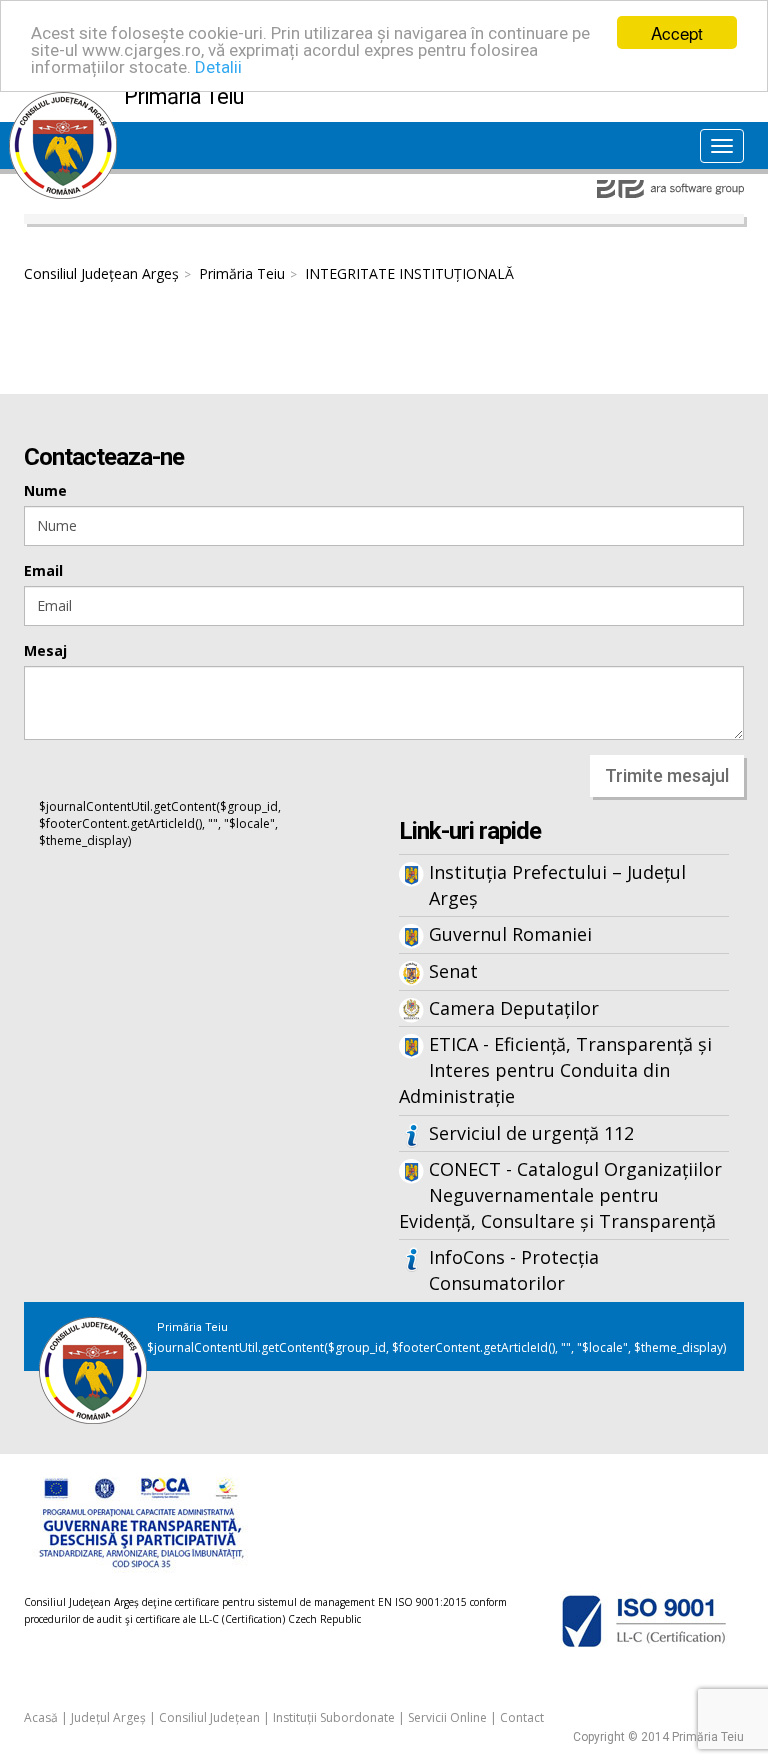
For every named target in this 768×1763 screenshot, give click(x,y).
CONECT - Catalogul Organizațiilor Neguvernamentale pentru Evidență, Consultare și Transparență (560, 1194)
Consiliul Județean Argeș (101, 273)
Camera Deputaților (514, 1008)
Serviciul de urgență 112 (531, 1133)
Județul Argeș (108, 1717)
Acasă (41, 1717)
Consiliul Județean (209, 1717)
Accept (677, 32)
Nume (45, 490)
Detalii (218, 67)
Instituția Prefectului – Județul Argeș (557, 885)
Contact (522, 1717)
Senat (453, 971)
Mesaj (45, 650)
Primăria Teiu (242, 273)
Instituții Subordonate (334, 1717)
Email (43, 570)
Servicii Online (447, 1717)
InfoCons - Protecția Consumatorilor (514, 1270)
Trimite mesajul (667, 775)
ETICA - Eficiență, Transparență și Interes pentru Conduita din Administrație (555, 1069)
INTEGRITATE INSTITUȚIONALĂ (409, 273)
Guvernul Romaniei (510, 934)
